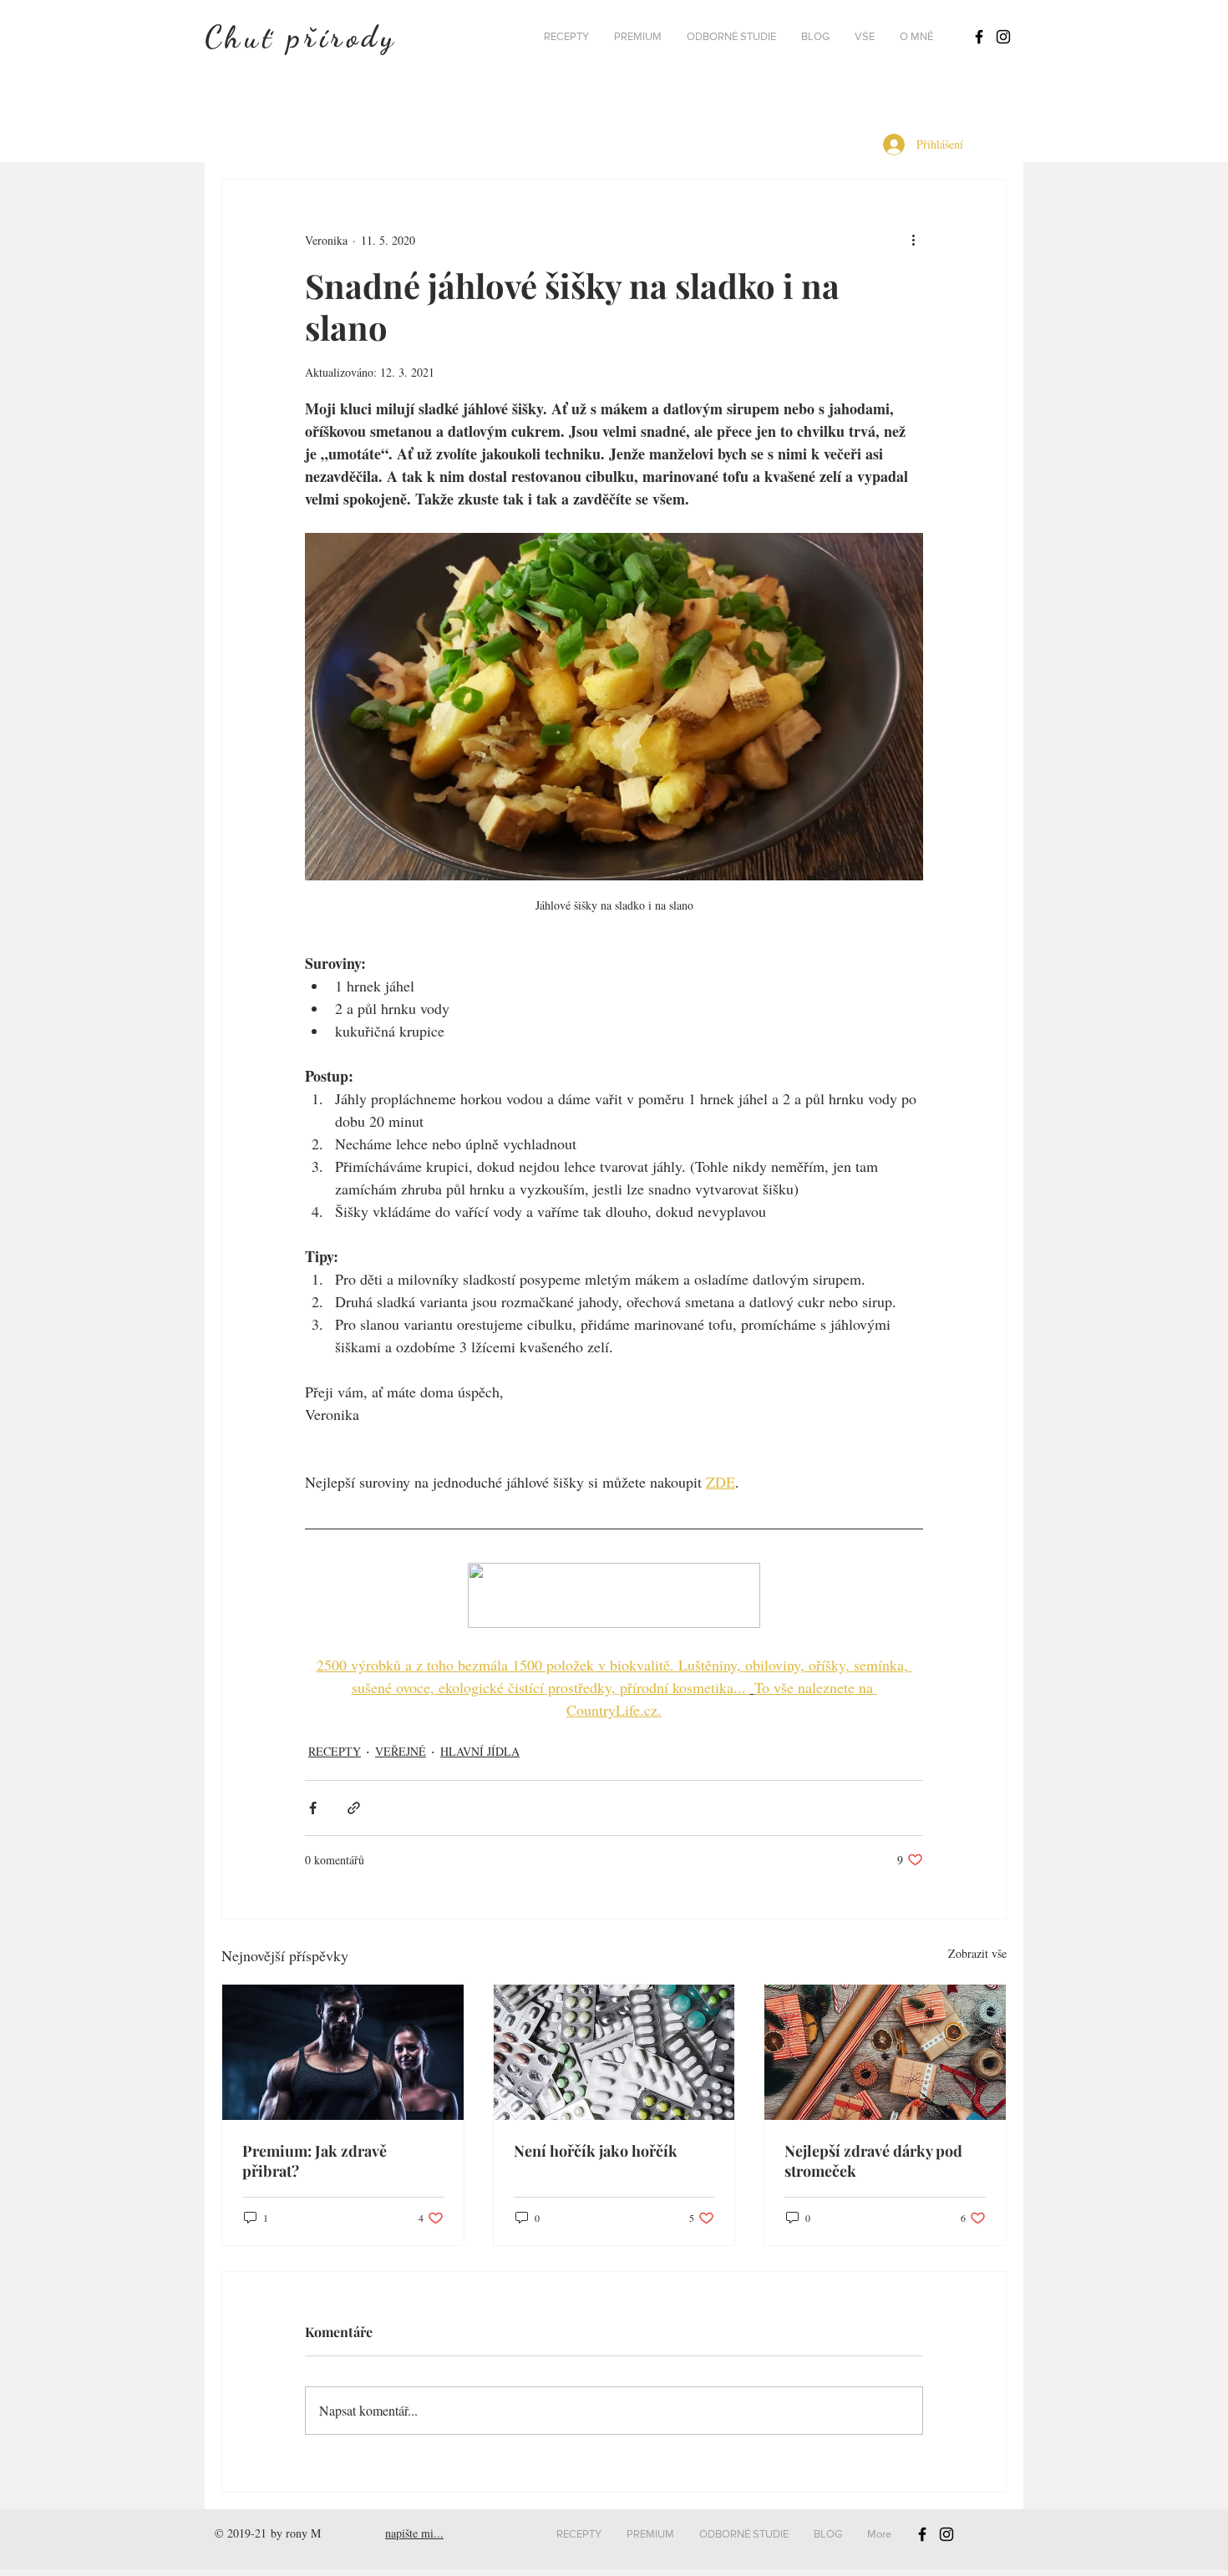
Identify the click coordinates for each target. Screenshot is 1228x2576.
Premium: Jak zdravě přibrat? (315, 2161)
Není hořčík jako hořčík (596, 2151)
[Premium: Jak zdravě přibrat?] (343, 2052)
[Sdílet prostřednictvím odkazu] (354, 1808)
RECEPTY (335, 1751)
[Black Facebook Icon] (979, 37)
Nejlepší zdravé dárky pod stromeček (873, 2161)
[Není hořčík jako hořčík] (614, 2052)
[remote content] (614, 1597)
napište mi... (414, 2533)
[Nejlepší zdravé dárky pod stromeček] (885, 2052)
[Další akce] (913, 240)
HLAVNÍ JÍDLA (480, 1751)
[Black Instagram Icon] (1003, 37)
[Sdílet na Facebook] (313, 1808)
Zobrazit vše (977, 1953)
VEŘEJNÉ (401, 1751)
